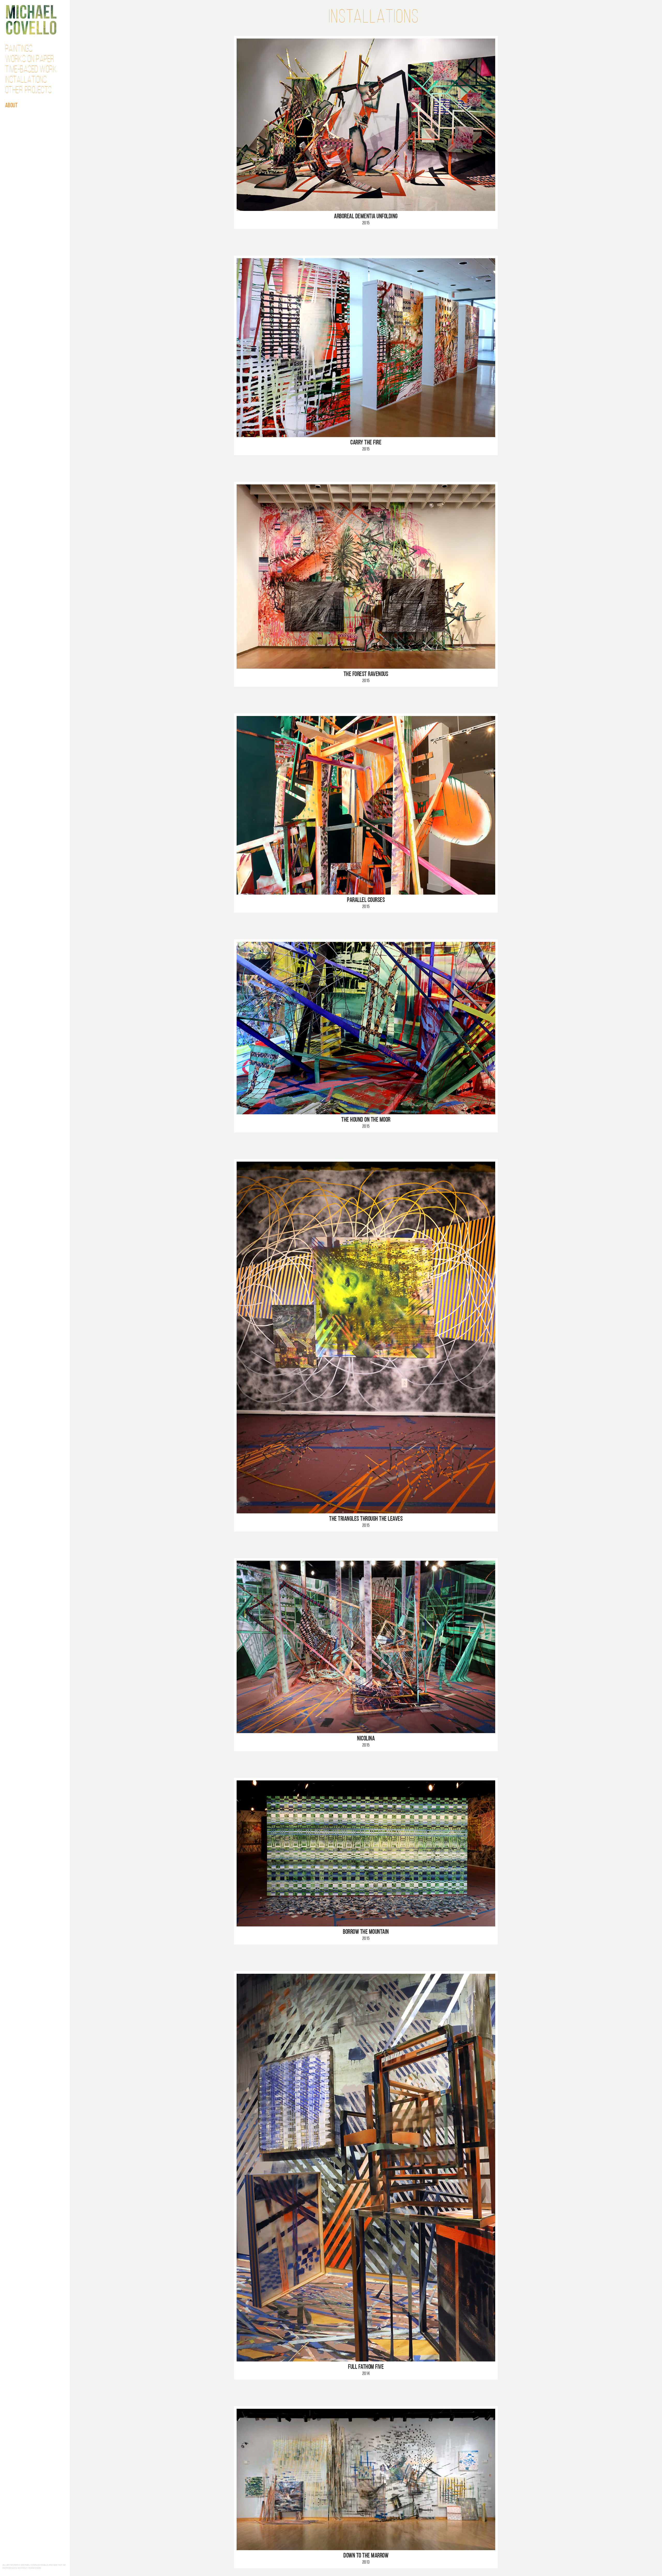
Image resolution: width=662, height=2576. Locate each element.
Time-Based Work (31, 70)
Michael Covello (31, 20)
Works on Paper (30, 60)
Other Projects (28, 91)
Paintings (19, 49)
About (12, 106)
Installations (26, 80)
